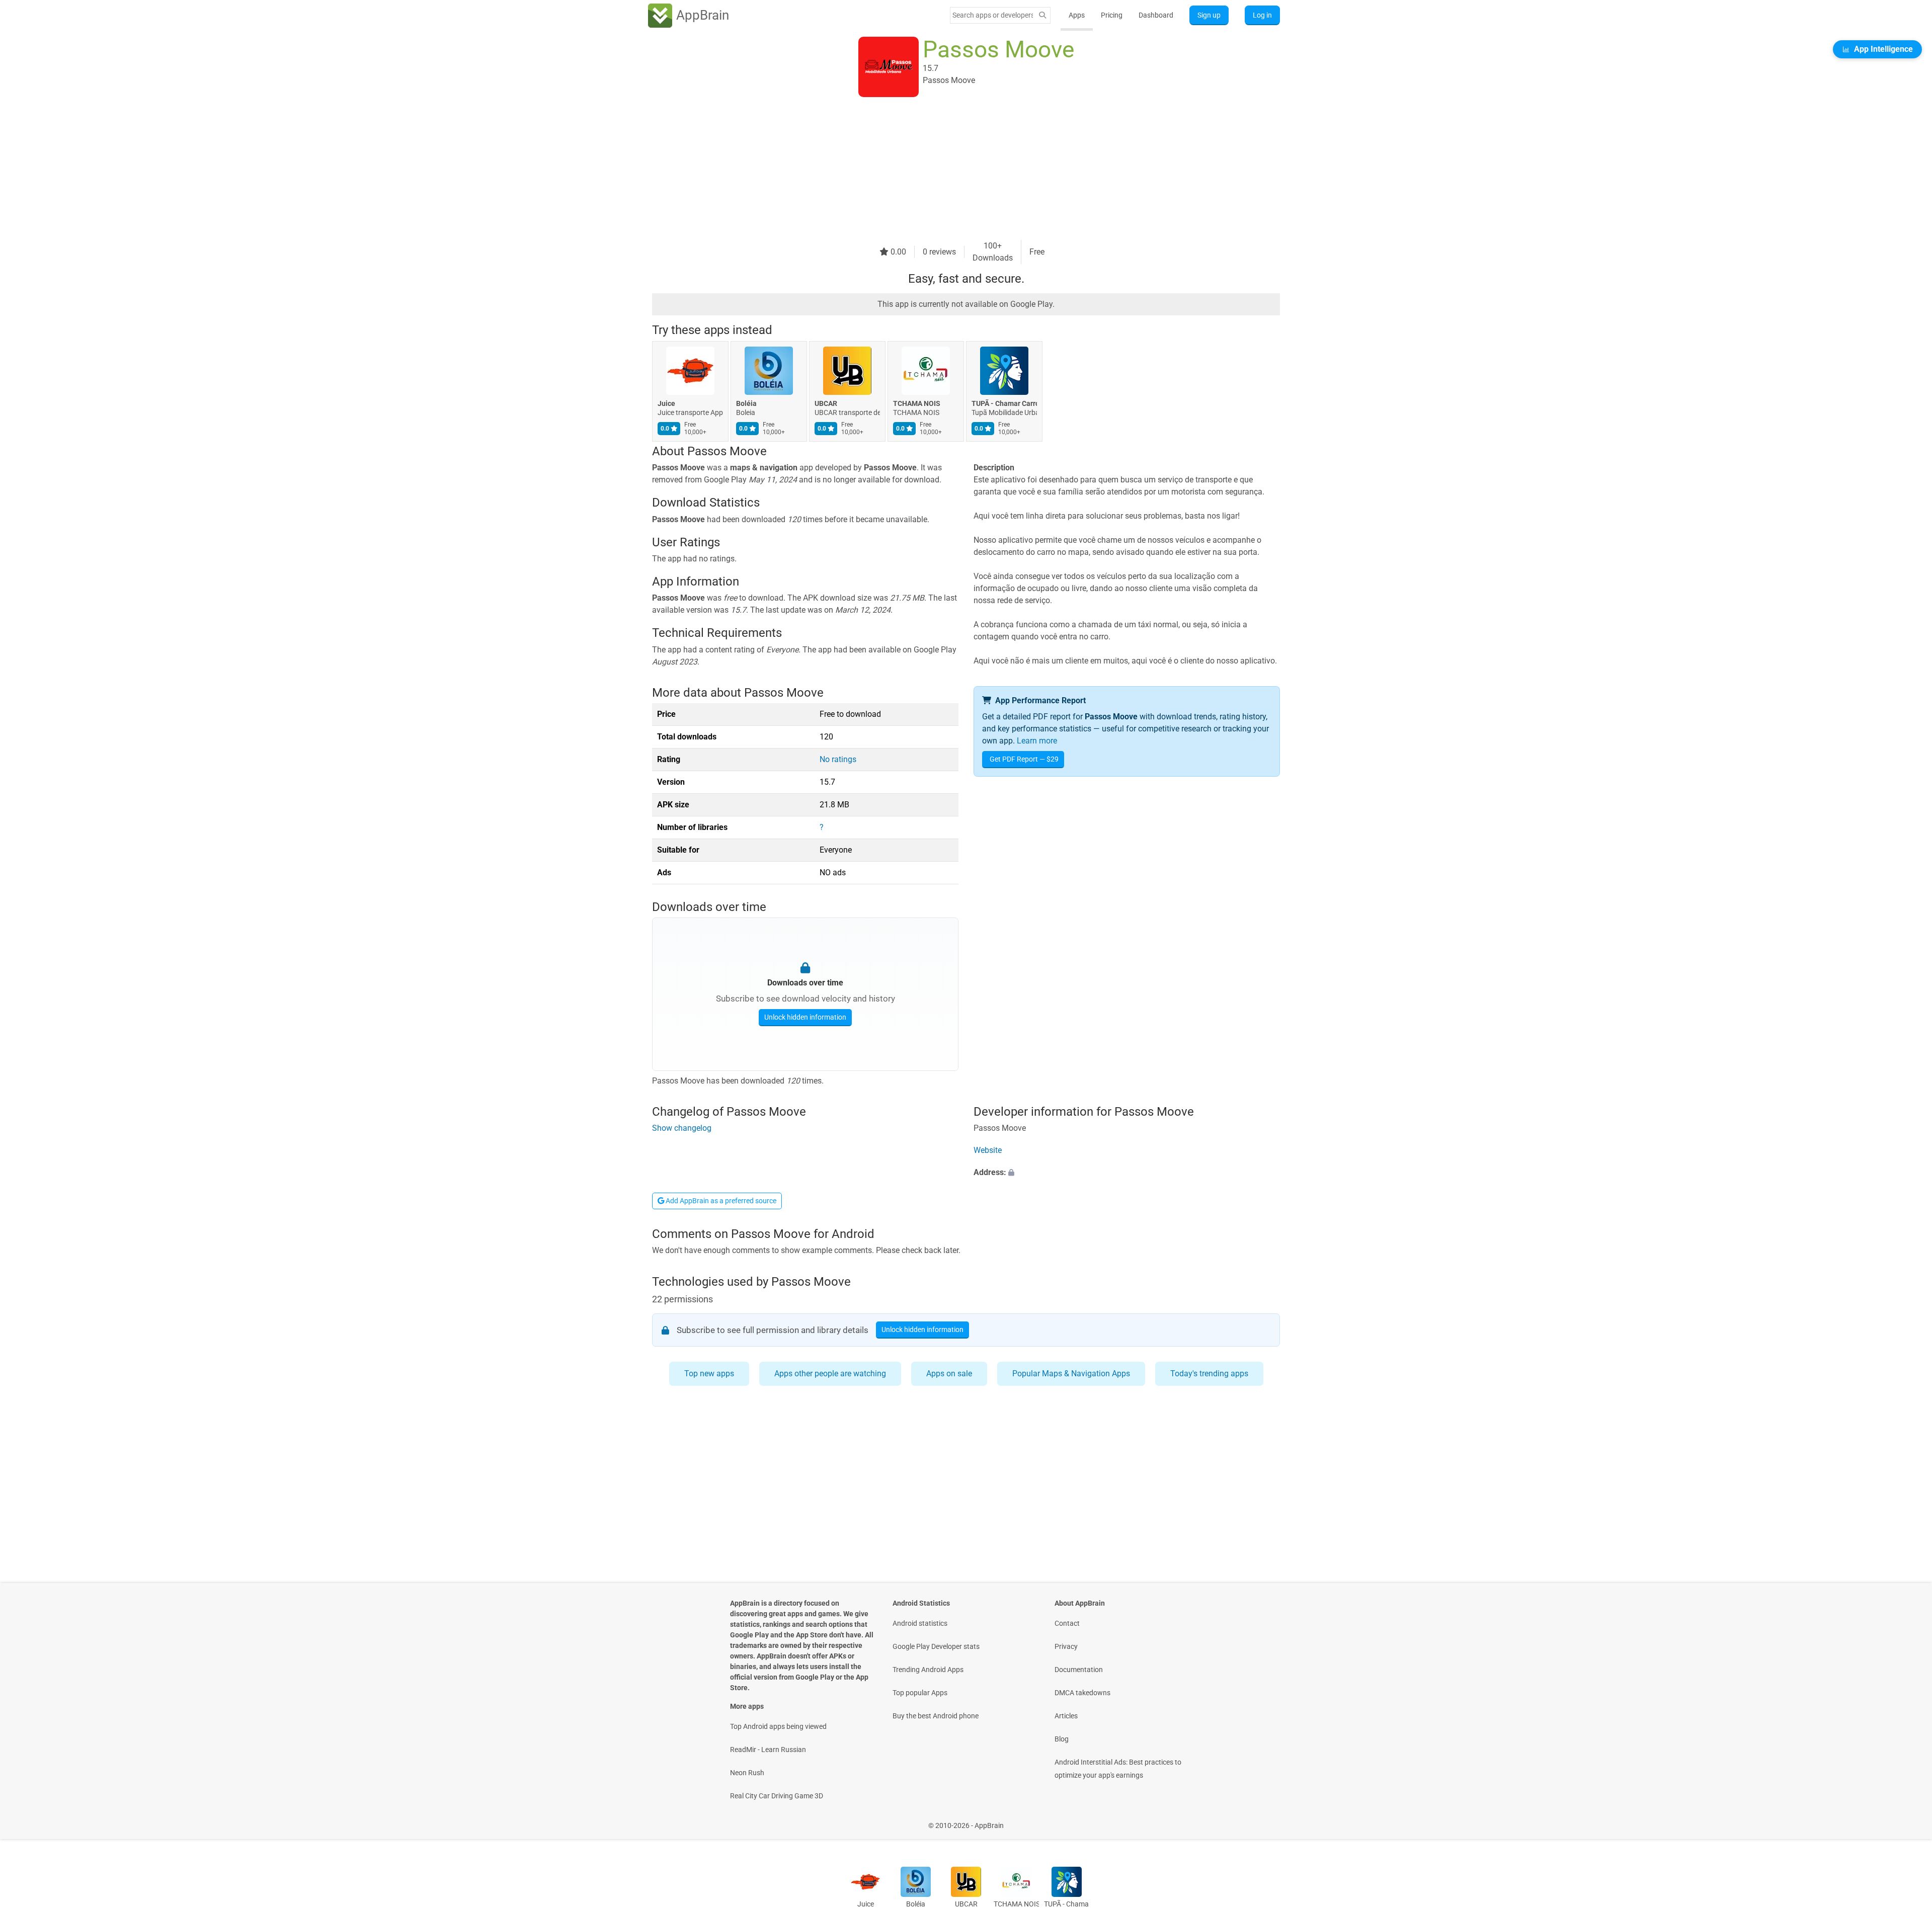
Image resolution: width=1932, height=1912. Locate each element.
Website (988, 1150)
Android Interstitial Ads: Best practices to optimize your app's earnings (1118, 1769)
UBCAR (826, 403)
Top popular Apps (920, 1693)
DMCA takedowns (1082, 1693)
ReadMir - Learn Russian (768, 1750)
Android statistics (920, 1623)
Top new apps (709, 1374)
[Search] (1042, 15)
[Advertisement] (954, 170)
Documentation (1079, 1670)
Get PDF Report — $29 (1024, 759)
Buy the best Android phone (936, 1716)
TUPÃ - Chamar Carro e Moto (1004, 403)
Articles (1066, 1716)
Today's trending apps (1209, 1374)
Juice (666, 403)
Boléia (746, 403)
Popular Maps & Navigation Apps (1071, 1374)
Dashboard (1156, 15)
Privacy (1066, 1646)
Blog (1062, 1739)
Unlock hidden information (805, 1017)
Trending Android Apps (928, 1670)
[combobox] (993, 15)
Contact (1067, 1623)
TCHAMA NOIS (917, 403)
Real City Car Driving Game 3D (777, 1796)
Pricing (1112, 15)
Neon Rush (747, 1773)
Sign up (1209, 15)
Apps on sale (949, 1374)
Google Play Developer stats (936, 1646)
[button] (1127, 1173)
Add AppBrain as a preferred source (720, 1201)
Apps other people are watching (830, 1374)
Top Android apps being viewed (778, 1726)
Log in (1262, 15)
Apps (1077, 15)
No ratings (838, 759)
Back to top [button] (1907, 1820)
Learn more (1037, 741)
